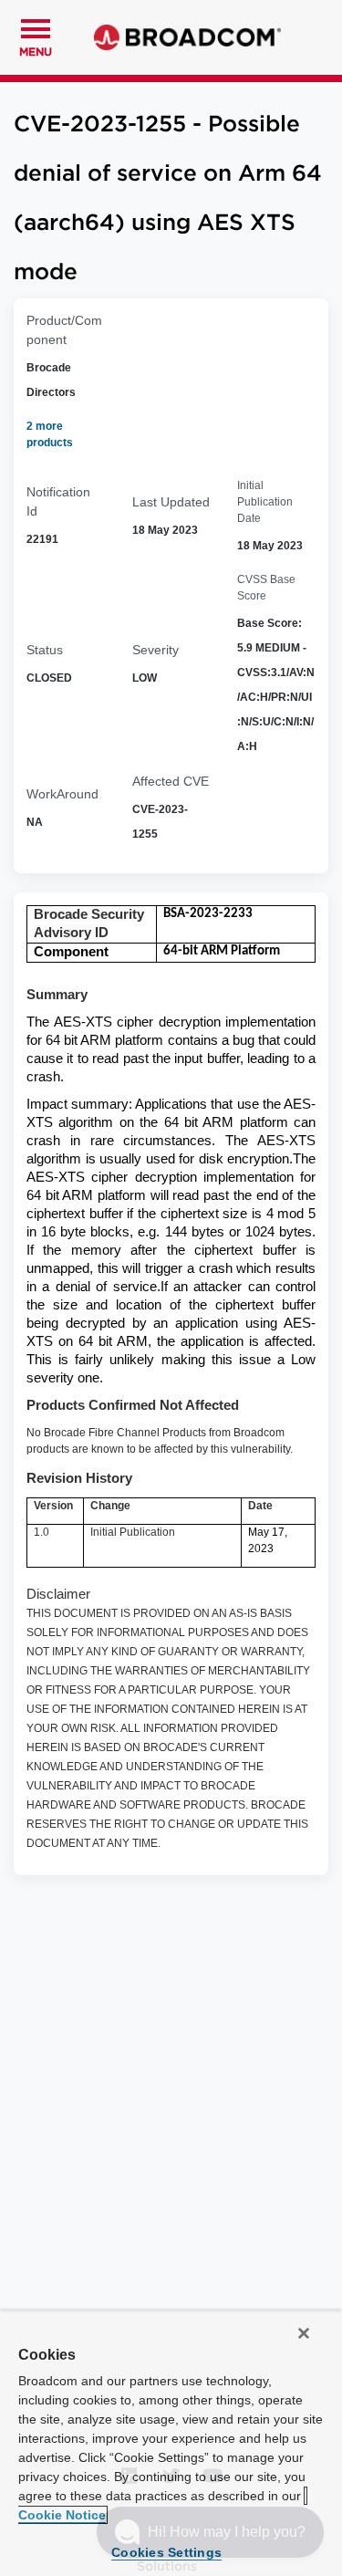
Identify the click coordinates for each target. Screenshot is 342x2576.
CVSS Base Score (266, 588)
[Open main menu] (36, 26)
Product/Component (64, 330)
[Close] (304, 2333)
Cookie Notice (62, 2515)
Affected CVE (171, 781)
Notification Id (58, 501)
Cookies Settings (166, 2552)
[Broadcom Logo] (187, 37)
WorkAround (62, 794)
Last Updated (171, 502)
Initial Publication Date (265, 502)
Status (45, 650)
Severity (155, 650)
